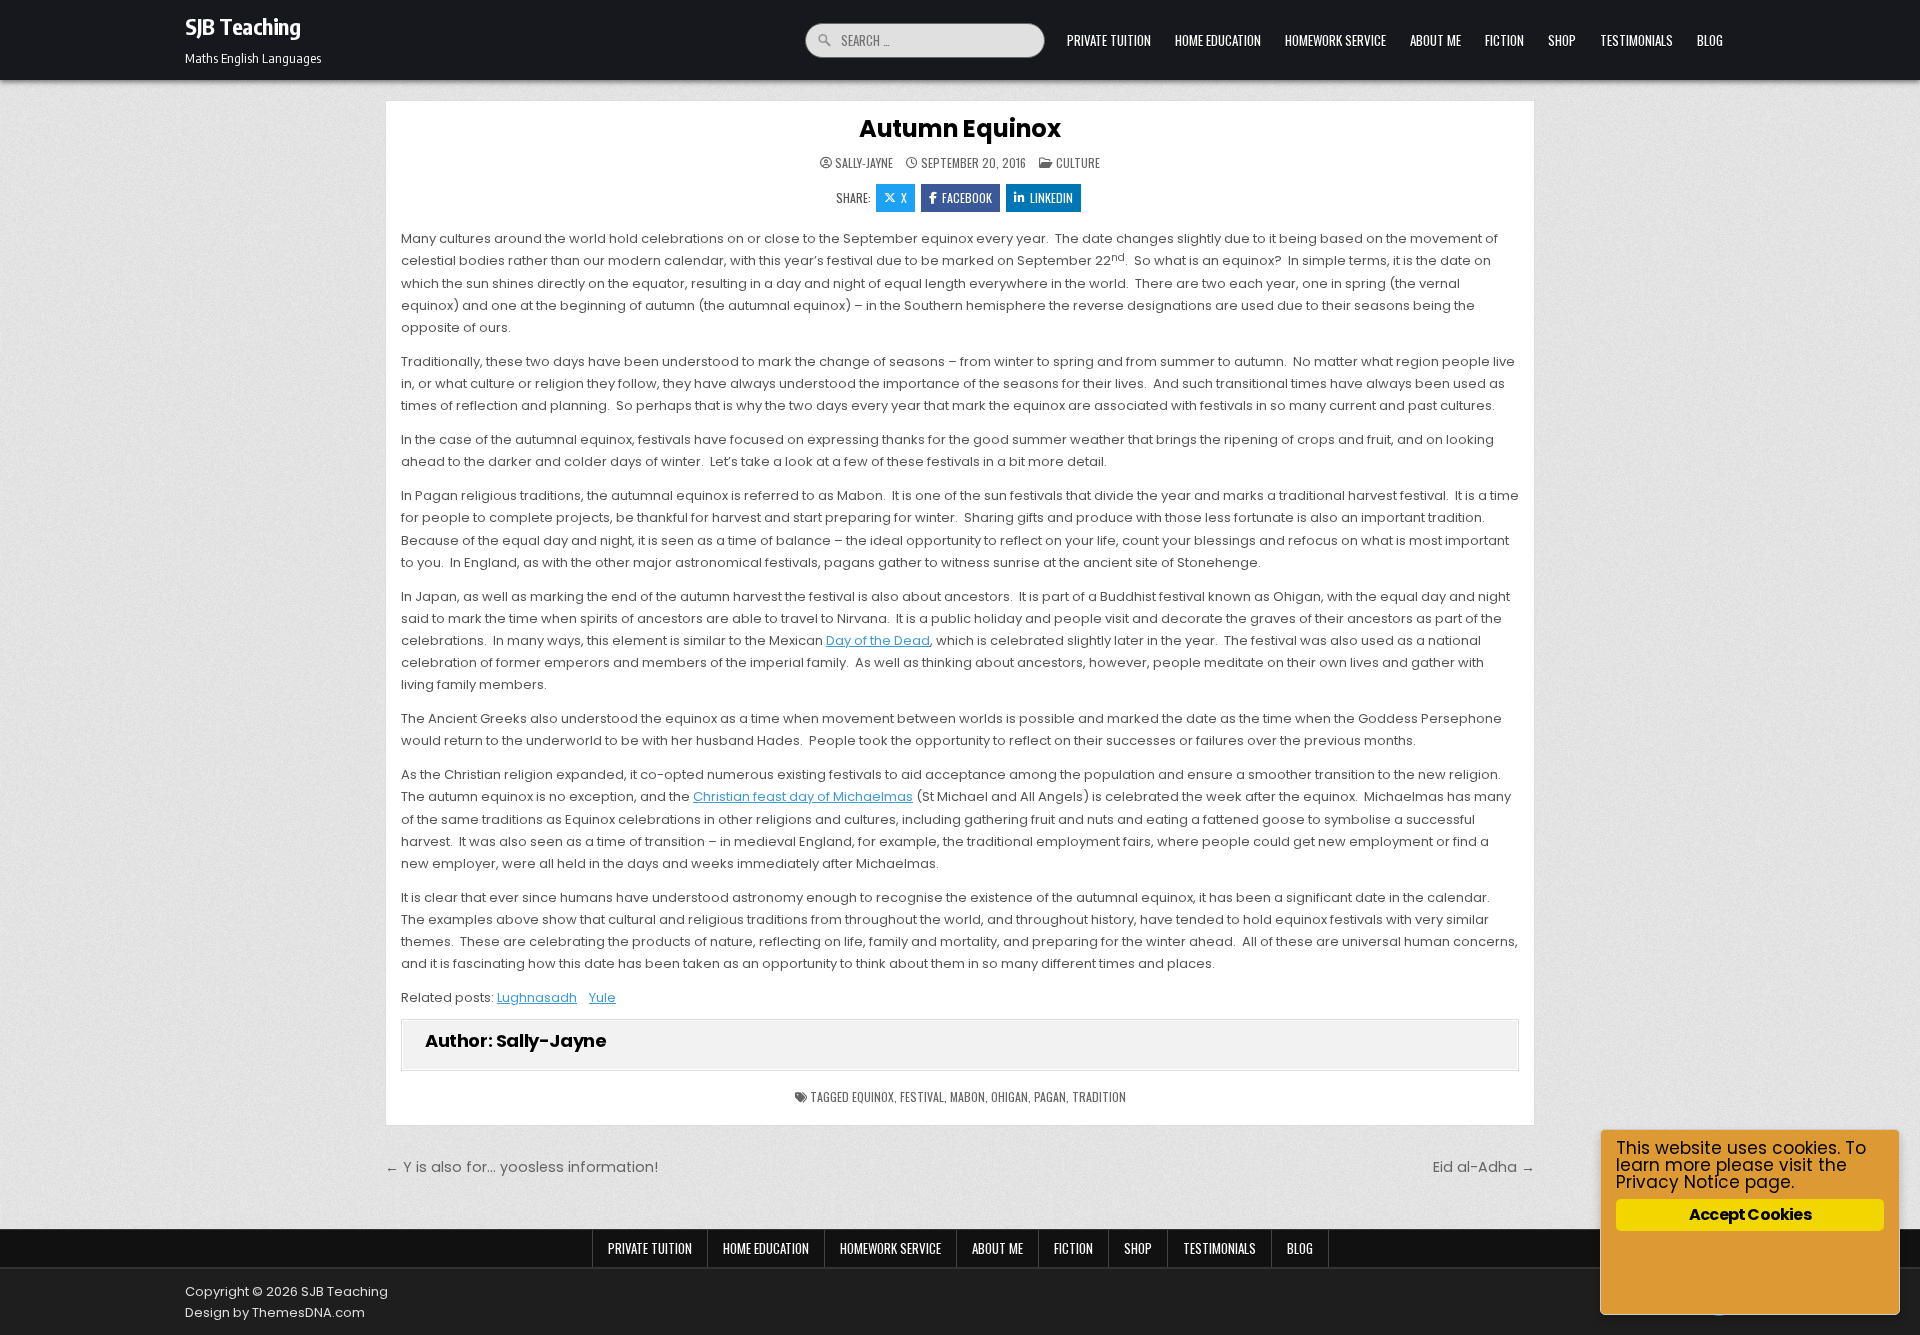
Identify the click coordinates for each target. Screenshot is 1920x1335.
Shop (1562, 40)
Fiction (1504, 40)
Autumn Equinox (960, 128)
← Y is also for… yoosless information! (521, 1167)
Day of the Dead (878, 640)
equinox (873, 1096)
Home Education (1218, 40)
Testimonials (1636, 40)
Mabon (967, 1096)
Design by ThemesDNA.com (275, 1312)
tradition (1099, 1096)
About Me (1435, 40)
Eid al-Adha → (1484, 1167)
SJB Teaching (242, 26)
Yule (602, 997)
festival (922, 1096)
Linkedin (1051, 197)
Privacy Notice (1678, 1182)
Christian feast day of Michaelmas (803, 796)
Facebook (967, 197)
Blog (1710, 40)
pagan (1050, 1096)
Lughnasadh (537, 997)
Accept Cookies (1750, 1214)
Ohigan (1009, 1096)
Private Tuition (1109, 40)
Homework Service (1335, 40)
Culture (1078, 162)
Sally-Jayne (864, 163)
